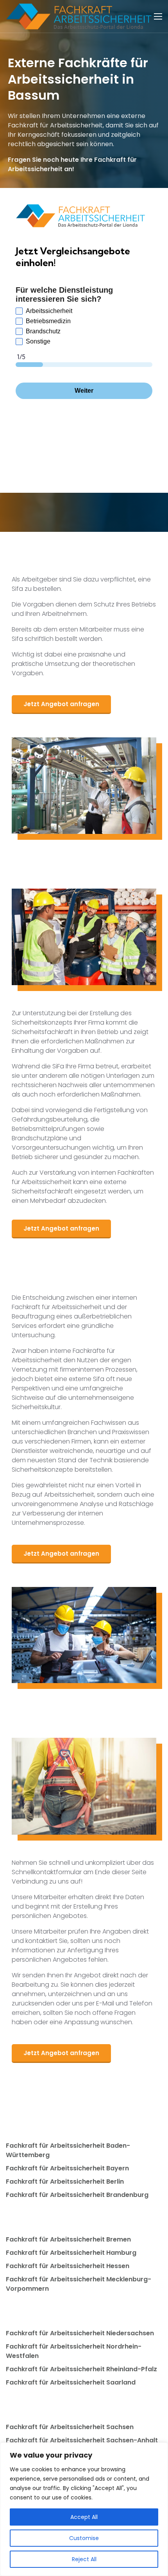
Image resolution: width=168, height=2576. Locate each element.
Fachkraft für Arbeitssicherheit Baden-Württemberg (68, 2150)
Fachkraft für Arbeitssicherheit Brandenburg (77, 2195)
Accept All (84, 2517)
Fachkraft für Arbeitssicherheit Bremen (68, 2239)
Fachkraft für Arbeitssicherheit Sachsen (70, 2427)
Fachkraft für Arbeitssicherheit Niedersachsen (80, 2333)
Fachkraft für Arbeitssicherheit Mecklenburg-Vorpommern (79, 2284)
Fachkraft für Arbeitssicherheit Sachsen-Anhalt (82, 2440)
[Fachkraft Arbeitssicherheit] (83, 16)
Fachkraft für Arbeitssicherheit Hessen (68, 2266)
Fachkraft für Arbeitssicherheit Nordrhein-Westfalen (74, 2351)
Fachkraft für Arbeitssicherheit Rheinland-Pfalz (81, 2369)
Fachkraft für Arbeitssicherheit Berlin (65, 2182)
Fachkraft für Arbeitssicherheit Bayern (67, 2168)
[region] (84, 2509)
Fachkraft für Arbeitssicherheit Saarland (71, 2382)
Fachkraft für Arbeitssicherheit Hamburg (71, 2253)
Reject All (84, 2559)
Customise (84, 2538)
